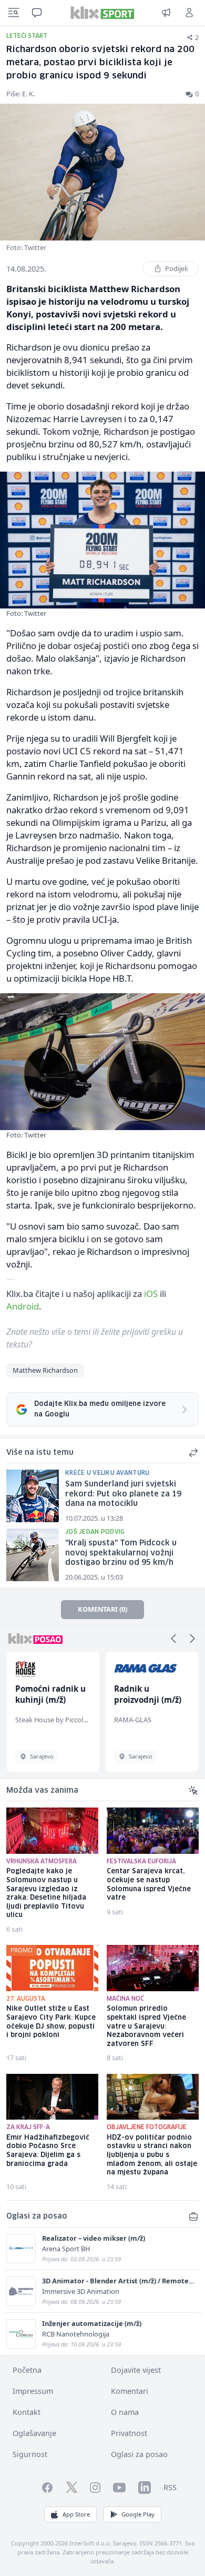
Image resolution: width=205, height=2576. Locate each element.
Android (23, 1306)
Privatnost (129, 2433)
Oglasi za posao (139, 2454)
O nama (125, 2412)
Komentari (130, 2391)
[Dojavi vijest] (166, 13)
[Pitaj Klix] (37, 13)
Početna (27, 2370)
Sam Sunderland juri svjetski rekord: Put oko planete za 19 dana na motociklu (123, 1494)
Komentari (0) (102, 1609)
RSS (170, 2487)
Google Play (138, 2514)
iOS (151, 1294)
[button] (173, 1639)
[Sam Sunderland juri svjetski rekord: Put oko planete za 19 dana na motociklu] (33, 1496)
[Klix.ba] (102, 13)
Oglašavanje (34, 2433)
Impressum (33, 2391)
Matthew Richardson (45, 1370)
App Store (76, 2514)
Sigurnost (30, 2454)
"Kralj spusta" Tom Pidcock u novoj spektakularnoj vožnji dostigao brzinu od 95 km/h (121, 1553)
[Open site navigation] (14, 13)
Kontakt (27, 2412)
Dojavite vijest (136, 2370)
